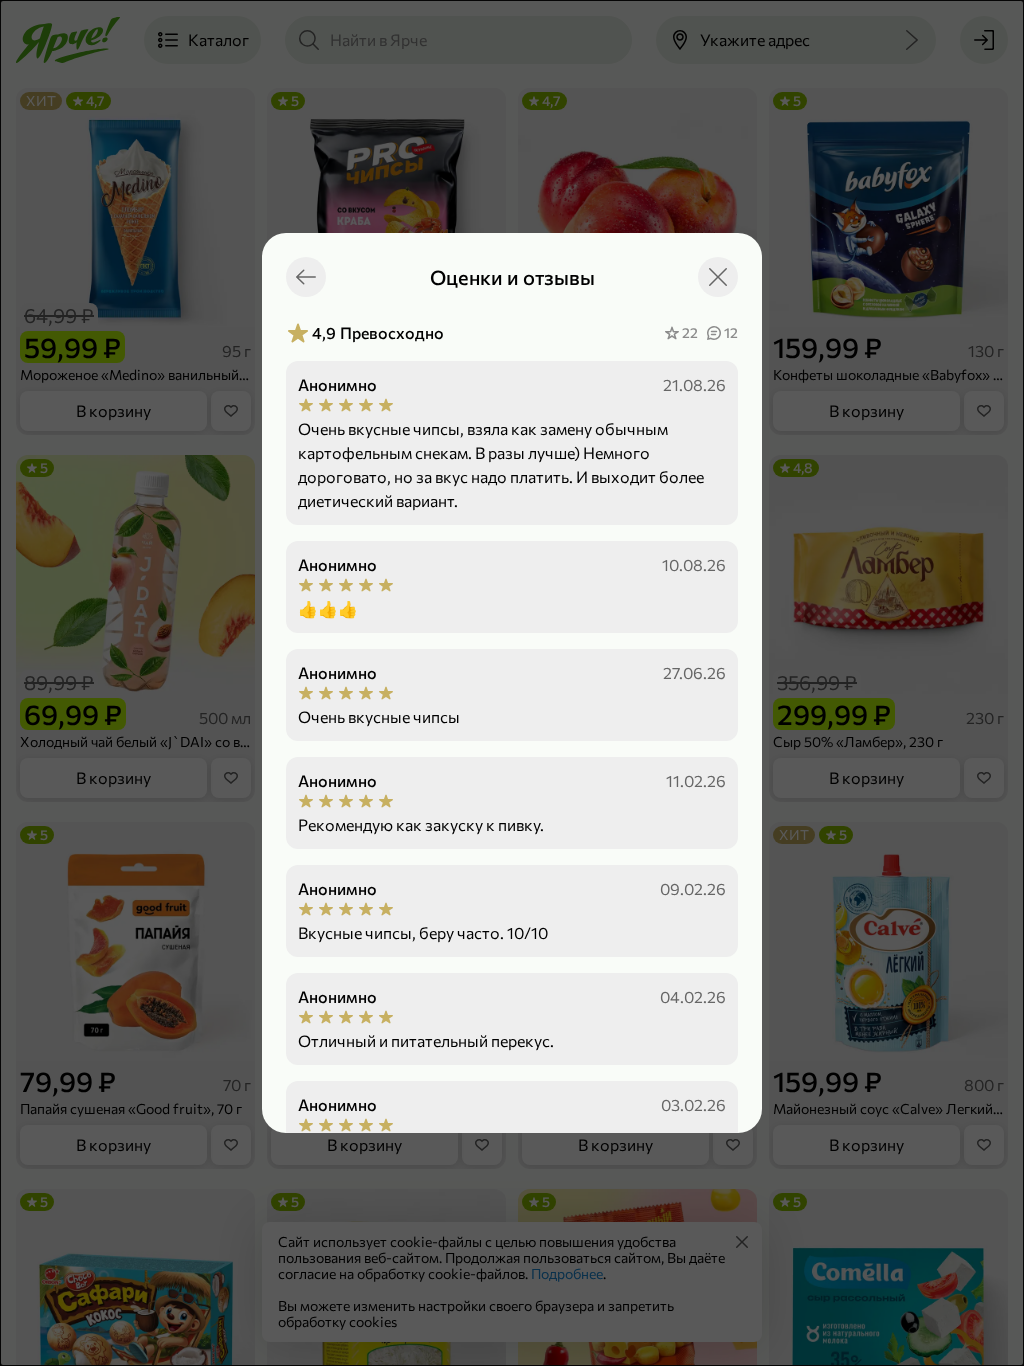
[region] (512, 727)
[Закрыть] (718, 277)
